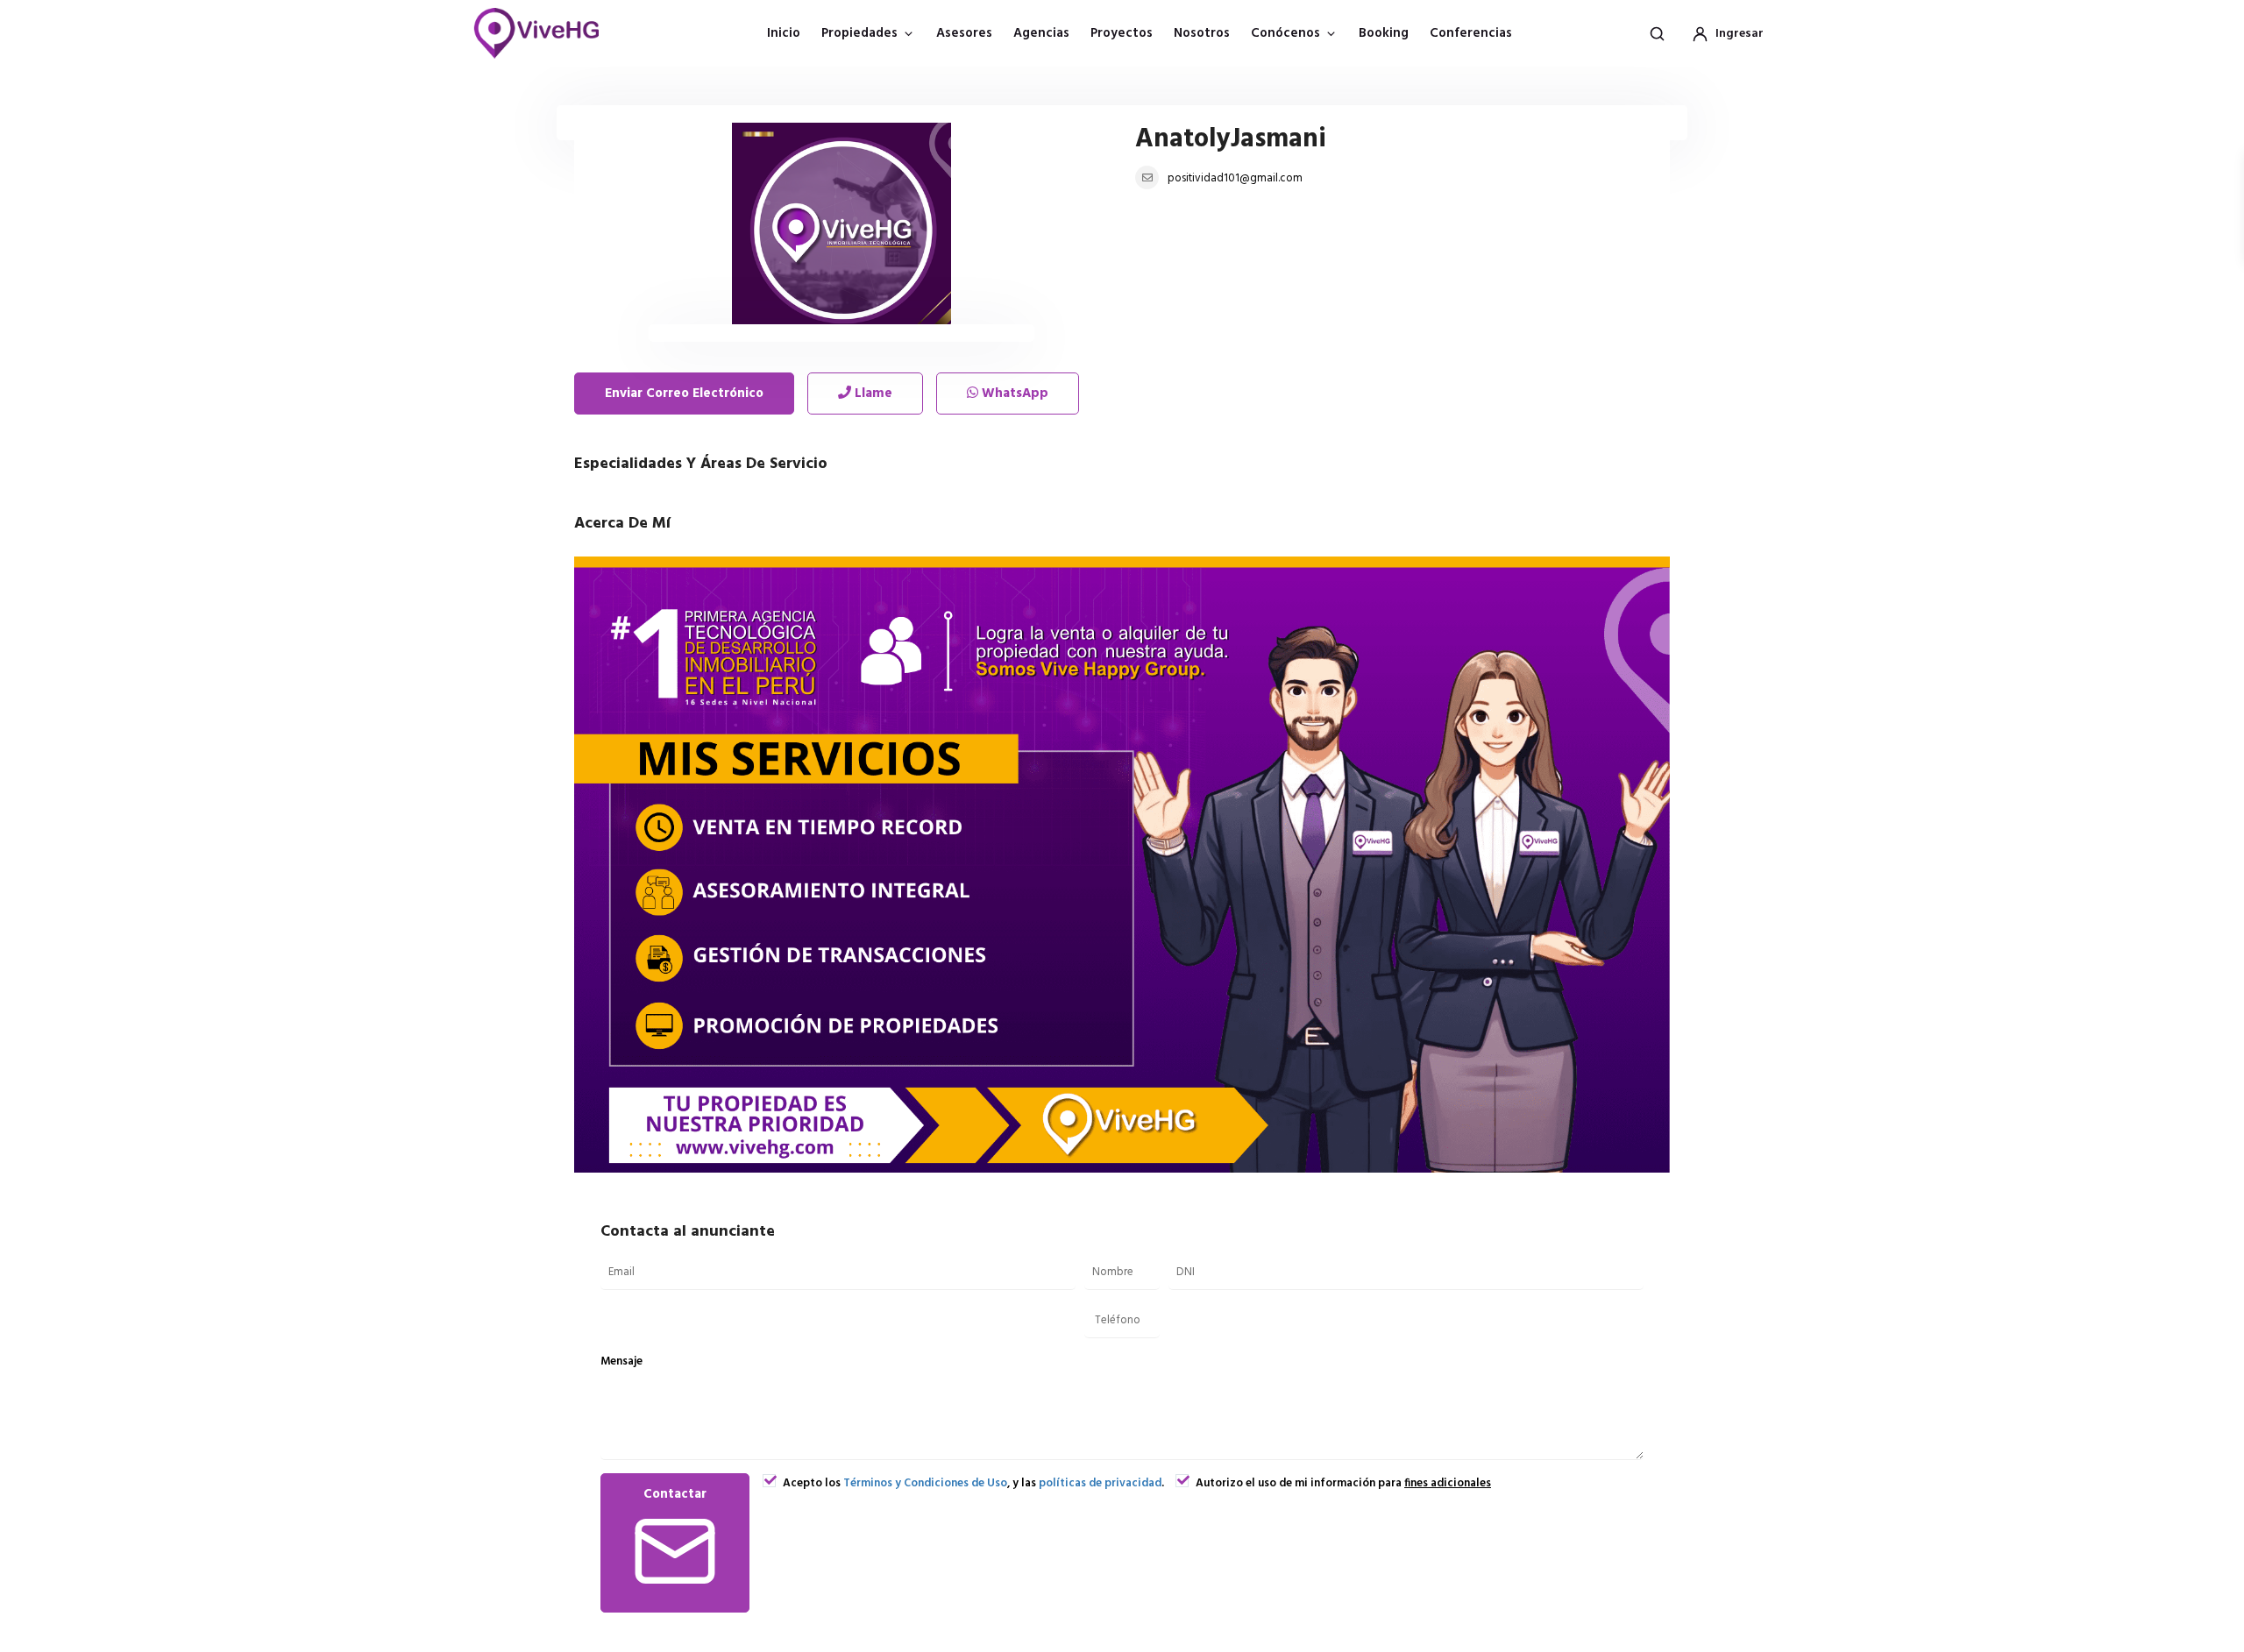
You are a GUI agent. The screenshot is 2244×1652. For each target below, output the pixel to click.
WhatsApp (1013, 394)
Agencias (1041, 33)
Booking (1384, 33)
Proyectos (1122, 33)
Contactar (675, 1494)
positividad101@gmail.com (1235, 178)
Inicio (784, 33)
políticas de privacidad (1100, 1483)
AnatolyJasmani (1231, 139)
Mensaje (621, 1361)
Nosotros (1202, 33)
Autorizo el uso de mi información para (1342, 1483)
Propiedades (859, 33)
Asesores (964, 33)
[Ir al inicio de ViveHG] (546, 33)
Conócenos (1285, 33)
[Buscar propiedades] (1657, 33)
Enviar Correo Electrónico (684, 394)
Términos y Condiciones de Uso (925, 1483)
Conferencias (1471, 33)
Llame (872, 394)
